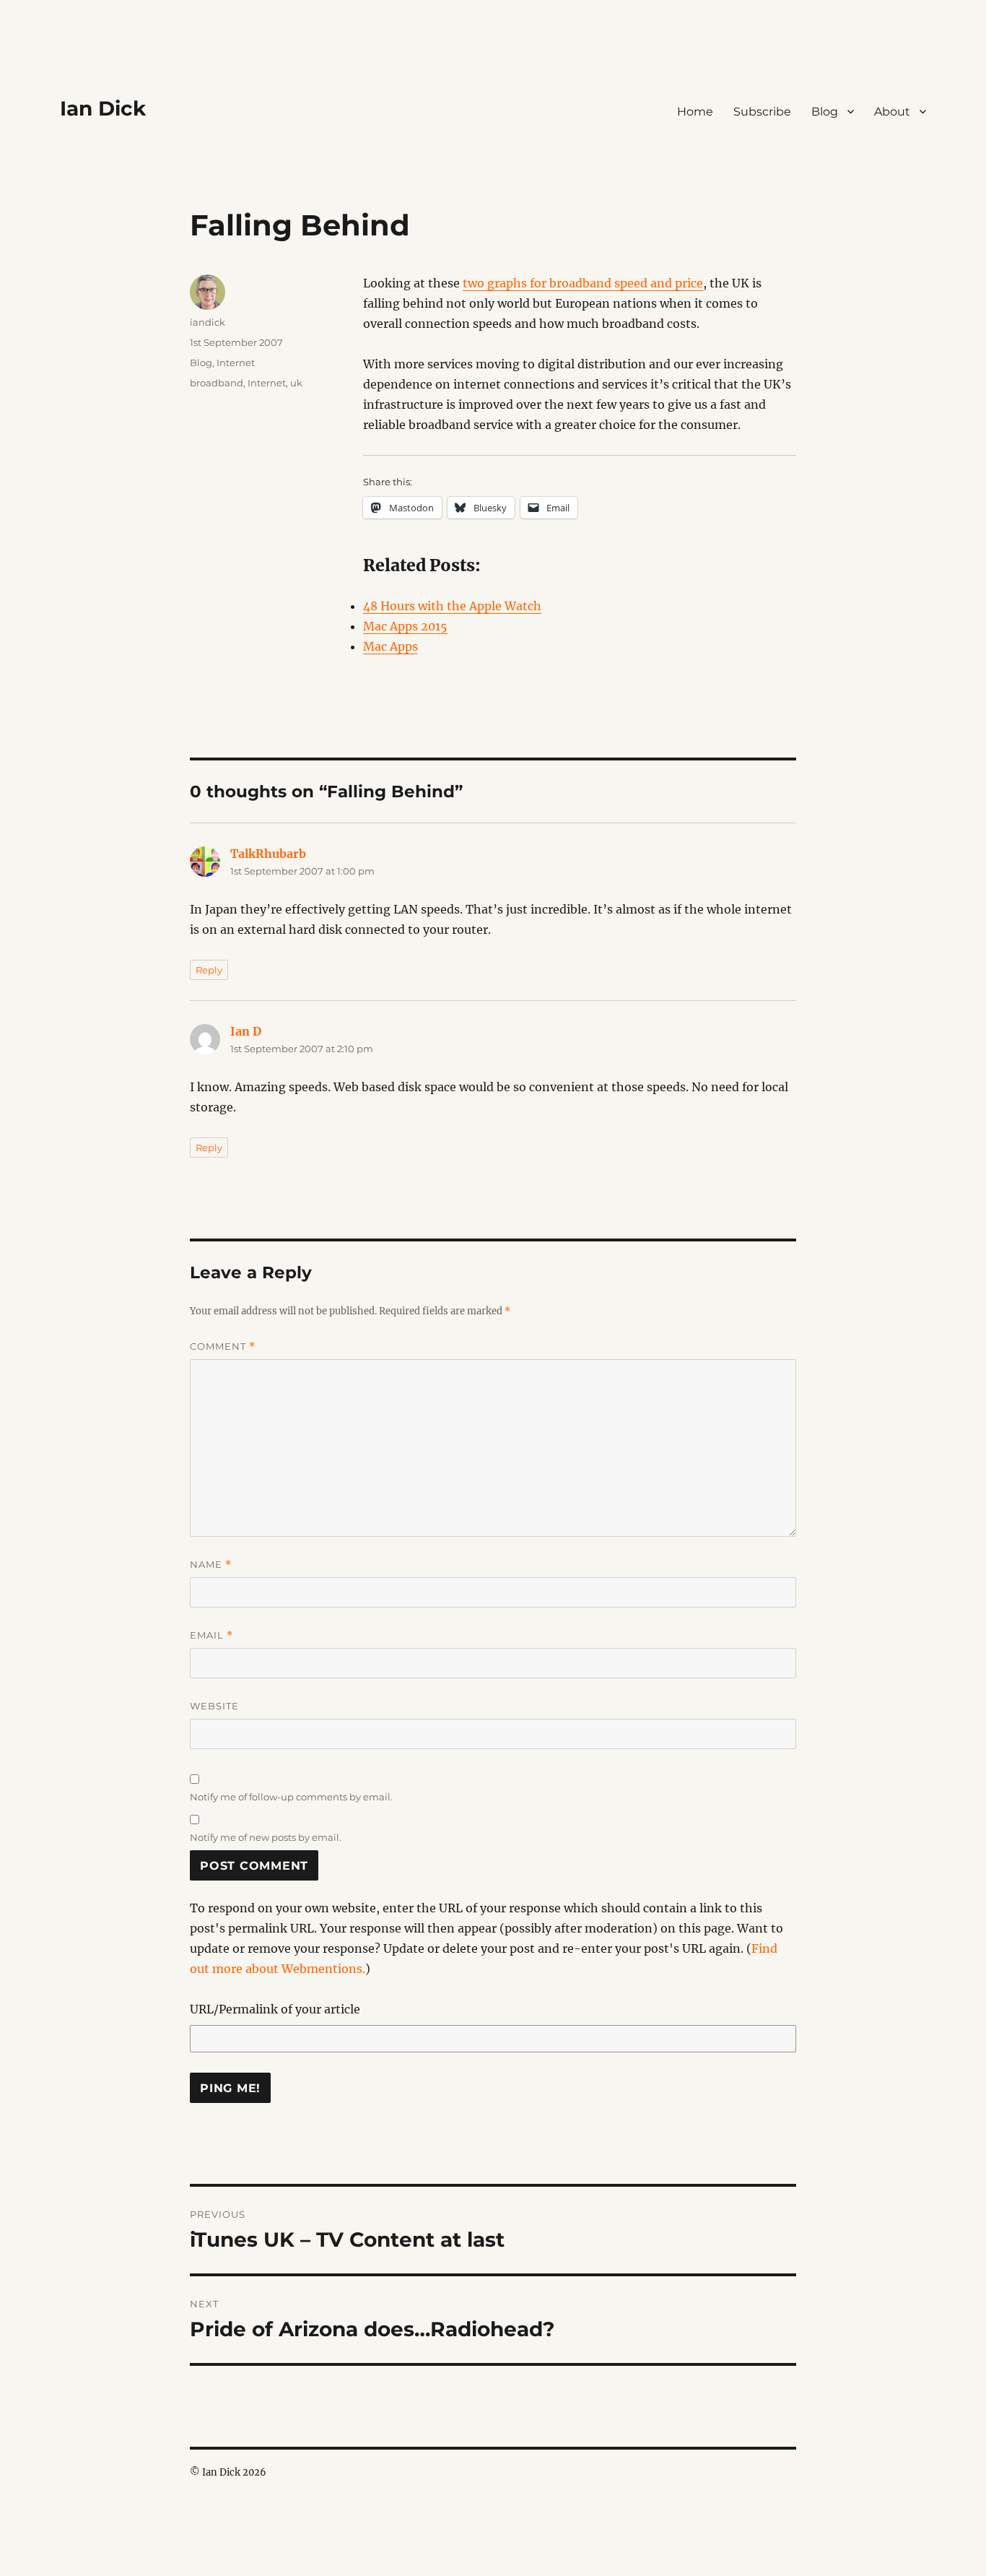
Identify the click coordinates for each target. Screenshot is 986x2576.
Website (214, 1706)
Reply (209, 970)
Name (211, 1565)
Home (695, 112)
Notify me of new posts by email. (266, 1837)
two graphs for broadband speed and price (583, 283)
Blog (825, 112)
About (892, 112)
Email (211, 1635)
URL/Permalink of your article (275, 2009)
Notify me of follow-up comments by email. (291, 1797)
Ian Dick (103, 108)
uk (296, 383)
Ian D (246, 1031)
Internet (236, 363)
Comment (223, 1346)
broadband (217, 383)
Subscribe (762, 112)
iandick (208, 322)
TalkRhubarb (268, 854)
